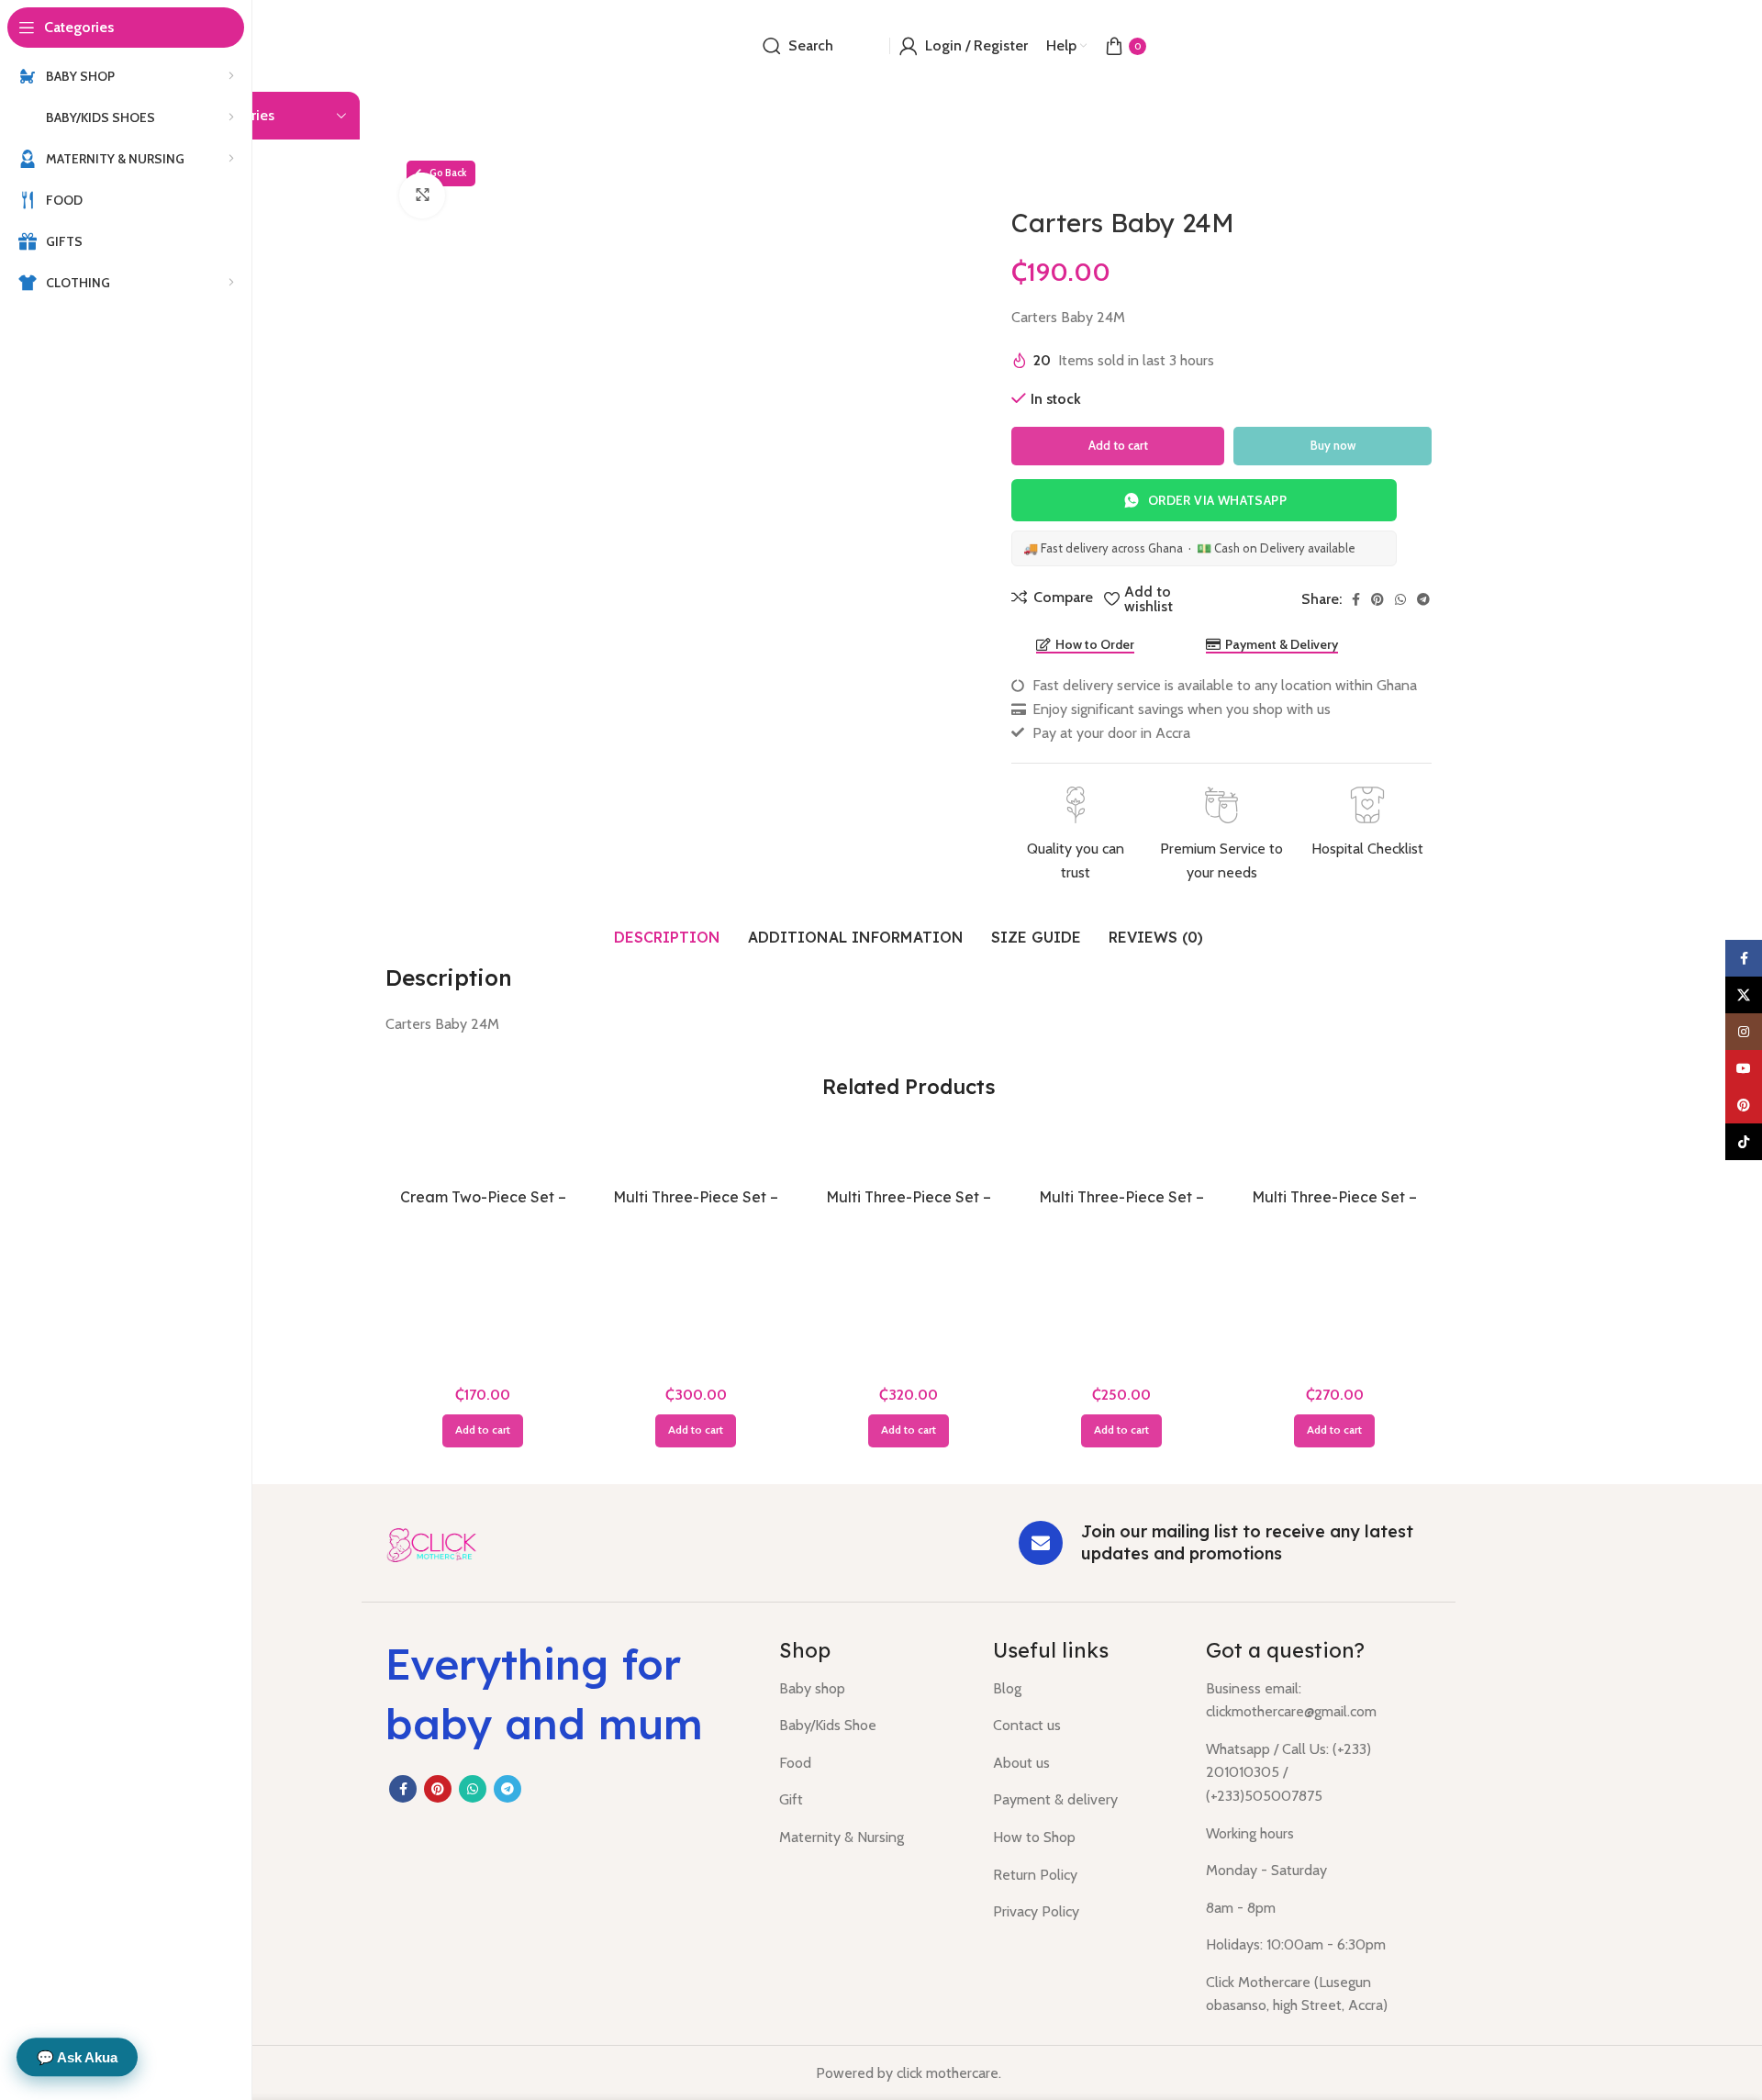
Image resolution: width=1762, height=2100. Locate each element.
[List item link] (872, 1689)
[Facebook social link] (1356, 599)
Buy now (1333, 445)
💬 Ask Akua (77, 2057)
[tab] (667, 937)
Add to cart (1118, 445)
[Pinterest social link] (1377, 599)
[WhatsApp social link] (1400, 599)
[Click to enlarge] (422, 195)
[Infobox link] (1075, 835)
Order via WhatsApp (1217, 500)
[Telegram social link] (1423, 599)
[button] (483, 1431)
